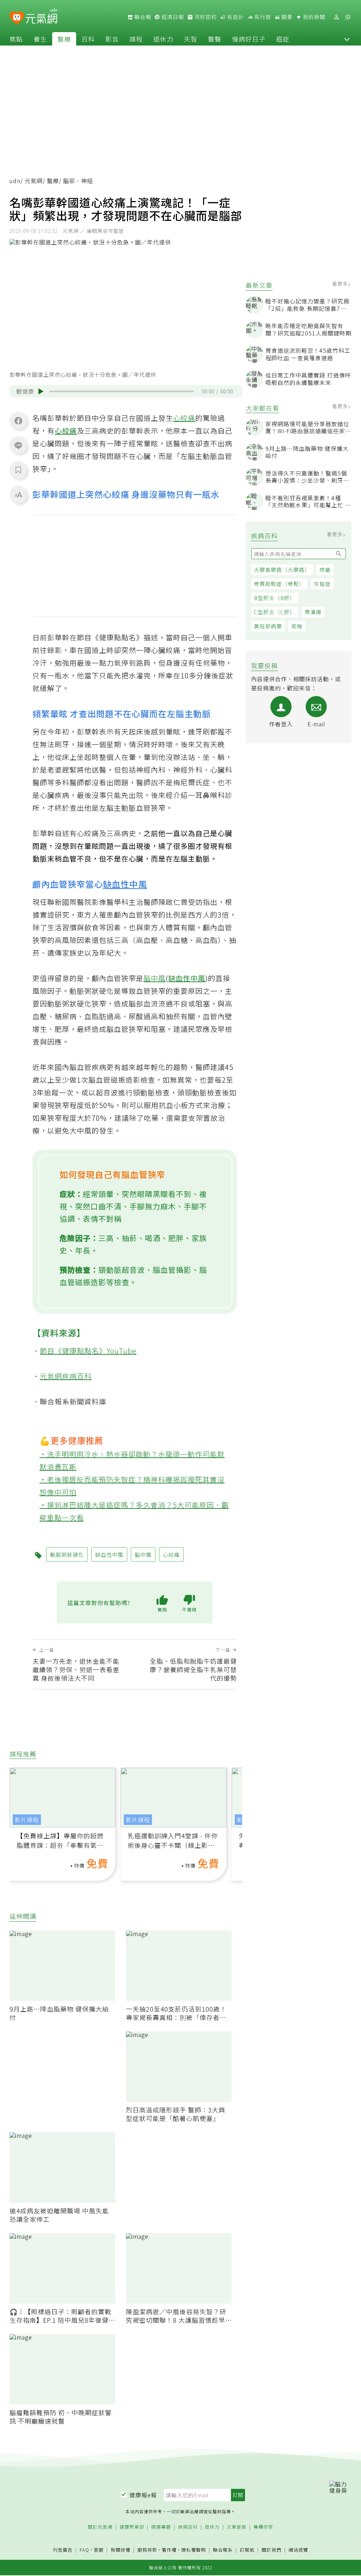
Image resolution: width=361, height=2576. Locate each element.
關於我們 (271, 2550)
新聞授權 (121, 2550)
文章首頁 (237, 2527)
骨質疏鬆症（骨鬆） (279, 584)
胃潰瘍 (313, 612)
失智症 (322, 584)
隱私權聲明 (194, 2550)
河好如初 (205, 17)
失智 (191, 39)
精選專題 (161, 2527)
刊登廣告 (63, 2550)
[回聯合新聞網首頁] (17, 18)
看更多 (341, 284)
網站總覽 (298, 2550)
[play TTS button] (41, 391)
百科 (88, 39)
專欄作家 (263, 2527)
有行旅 (262, 17)
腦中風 (155, 978)
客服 (99, 2550)
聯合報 (142, 17)
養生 (40, 39)
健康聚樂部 (132, 2527)
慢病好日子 (249, 39)
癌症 (283, 39)
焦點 (16, 39)
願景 (286, 17)
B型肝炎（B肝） (275, 598)
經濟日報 (172, 17)
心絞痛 (184, 418)
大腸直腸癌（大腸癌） (282, 570)
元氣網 (34, 181)
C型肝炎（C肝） (275, 612)
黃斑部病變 (268, 626)
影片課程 (27, 1820)
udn (15, 181)
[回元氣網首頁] (41, 17)
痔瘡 (325, 570)
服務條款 (147, 2550)
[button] (347, 39)
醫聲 (215, 39)
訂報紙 (247, 2550)
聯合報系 (223, 2550)
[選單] (348, 17)
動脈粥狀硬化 (67, 1555)
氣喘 (297, 626)
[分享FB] (18, 421)
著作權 (169, 2550)
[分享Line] (18, 445)
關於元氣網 (100, 2527)
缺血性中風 (125, 884)
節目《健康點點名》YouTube (88, 1351)
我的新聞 (313, 17)
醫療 (64, 39)
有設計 (235, 17)
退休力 (163, 39)
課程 (136, 39)
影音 (112, 39)
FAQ (84, 2550)
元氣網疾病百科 (66, 1376)
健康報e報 (143, 2495)
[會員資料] (336, 17)
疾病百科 (188, 2527)
